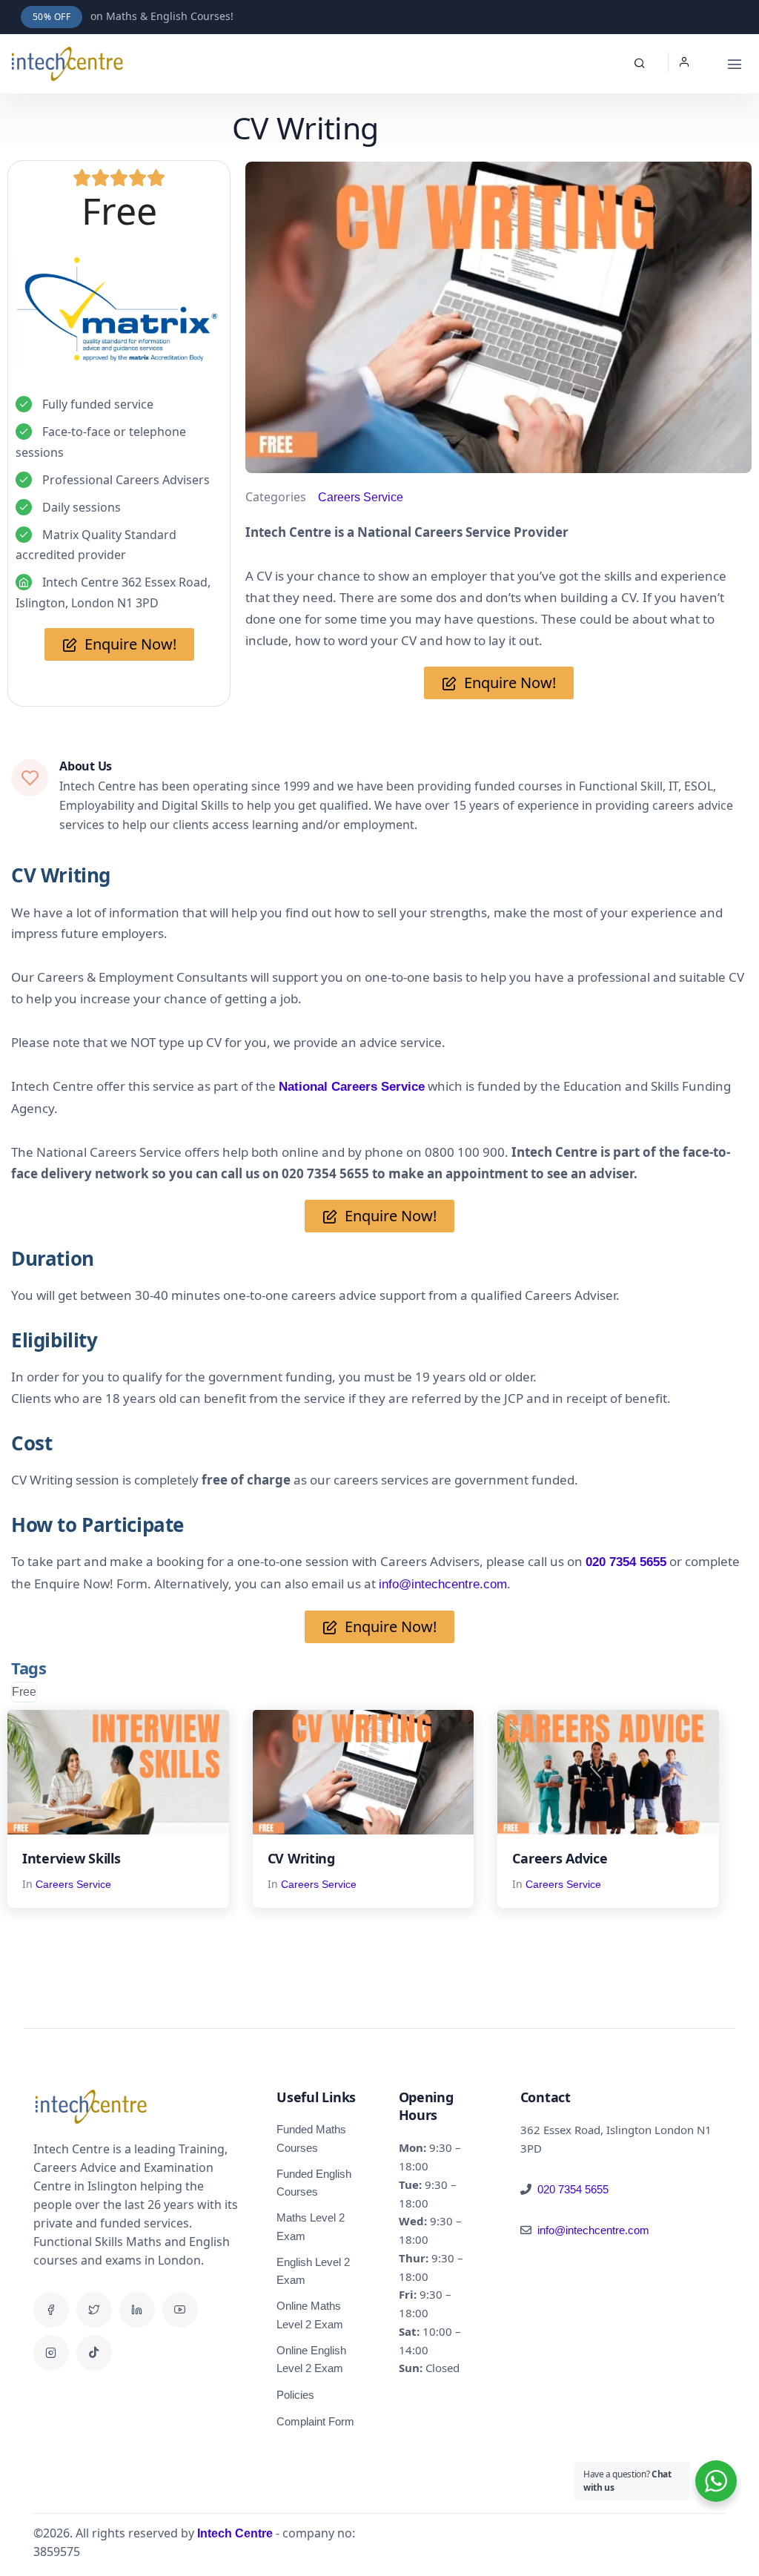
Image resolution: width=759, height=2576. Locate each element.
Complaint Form (315, 2421)
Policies (295, 2395)
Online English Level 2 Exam (311, 2359)
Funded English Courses (314, 2183)
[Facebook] (51, 2310)
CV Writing (301, 1858)
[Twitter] (94, 2310)
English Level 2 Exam (313, 2271)
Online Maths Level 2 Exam (310, 2315)
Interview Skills (72, 1858)
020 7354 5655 (573, 2189)
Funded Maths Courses (311, 2139)
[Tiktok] (94, 2353)
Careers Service (361, 497)
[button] (688, 63)
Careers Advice (560, 1858)
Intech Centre (235, 2533)
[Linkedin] (137, 2310)
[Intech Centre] (67, 64)
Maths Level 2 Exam (311, 2227)
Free (24, 1692)
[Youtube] (180, 2310)
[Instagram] (51, 2353)
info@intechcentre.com (443, 1584)
